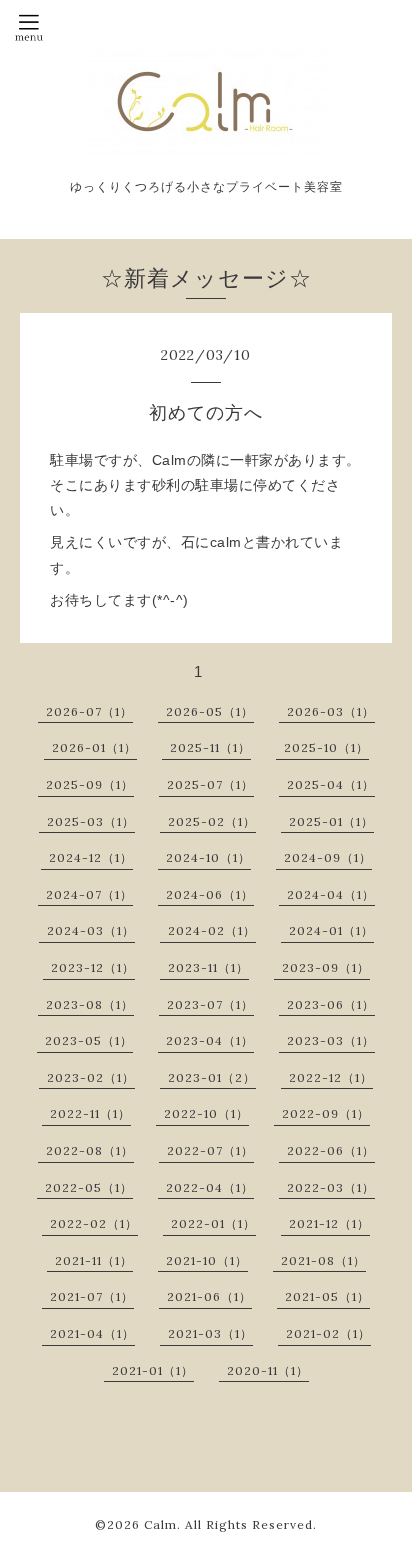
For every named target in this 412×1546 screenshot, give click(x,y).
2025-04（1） (331, 784)
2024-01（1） (331, 930)
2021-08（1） (323, 1260)
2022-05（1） (89, 1187)
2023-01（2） (212, 1077)
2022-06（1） (331, 1150)
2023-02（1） (91, 1077)
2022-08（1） (90, 1150)
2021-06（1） (209, 1296)
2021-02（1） (328, 1333)
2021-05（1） (327, 1296)
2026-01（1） (94, 747)
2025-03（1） (91, 821)
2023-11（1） (208, 967)
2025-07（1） (210, 784)
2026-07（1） (89, 711)
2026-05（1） (210, 711)
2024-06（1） (210, 894)
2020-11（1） (268, 1370)
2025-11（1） (210, 747)
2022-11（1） (90, 1113)
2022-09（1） (326, 1113)
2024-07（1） (89, 894)
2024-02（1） (212, 930)
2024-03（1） (91, 930)
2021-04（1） (92, 1333)
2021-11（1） (94, 1260)
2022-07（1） (210, 1150)
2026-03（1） (331, 711)
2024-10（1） (208, 857)
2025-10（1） (326, 747)
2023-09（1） (326, 967)
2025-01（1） (331, 821)
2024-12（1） (91, 857)
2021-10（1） (207, 1260)
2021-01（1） (153, 1370)
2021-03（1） (210, 1333)
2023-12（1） (93, 967)
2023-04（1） (210, 1040)
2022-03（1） (331, 1187)
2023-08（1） (90, 1004)
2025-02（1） (212, 821)
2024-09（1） (328, 857)
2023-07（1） (210, 1004)
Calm (160, 1524)
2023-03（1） (331, 1040)
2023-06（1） (331, 1004)
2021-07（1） (92, 1296)
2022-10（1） (206, 1113)
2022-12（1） (331, 1077)
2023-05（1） (89, 1040)
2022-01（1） (213, 1223)
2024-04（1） (331, 894)
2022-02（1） (94, 1223)
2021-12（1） (329, 1223)
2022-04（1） (210, 1187)
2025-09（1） (90, 784)
